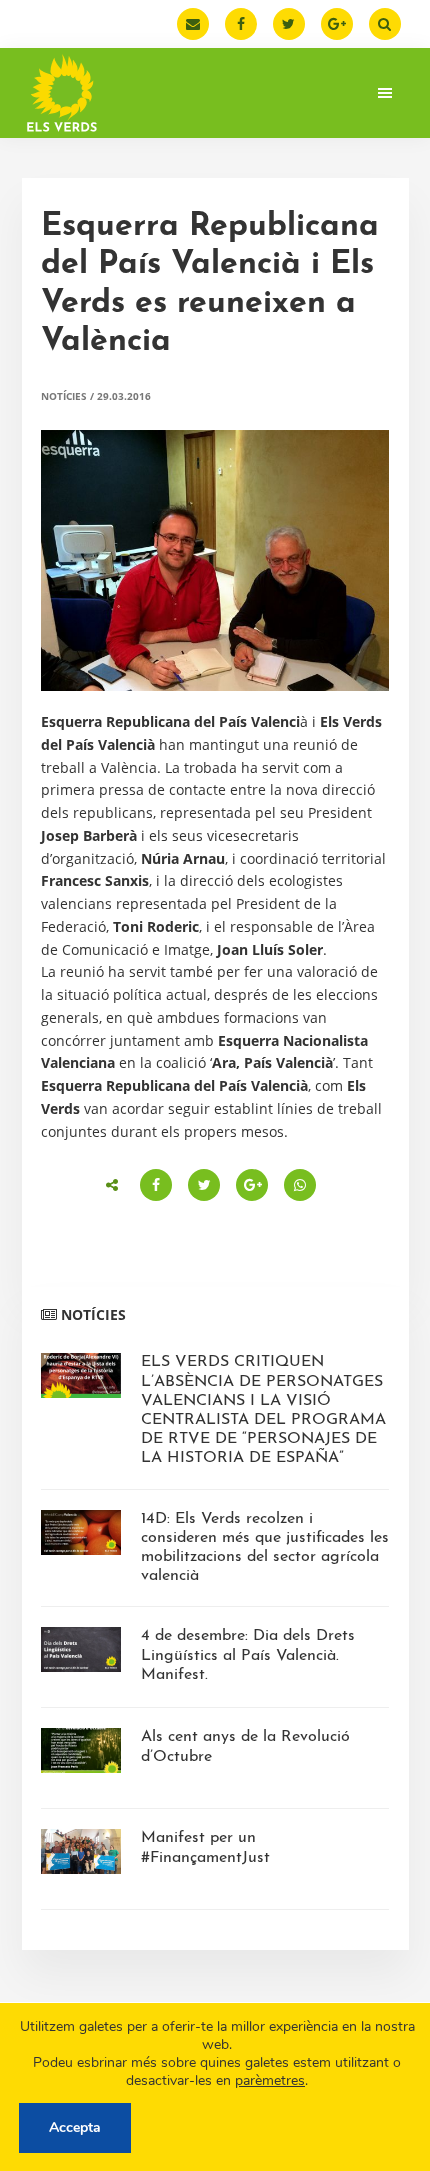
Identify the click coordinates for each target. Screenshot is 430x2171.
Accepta (75, 2127)
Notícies (64, 396)
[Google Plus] (337, 24)
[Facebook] (241, 24)
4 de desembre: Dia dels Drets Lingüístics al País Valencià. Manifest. (248, 1655)
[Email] (193, 24)
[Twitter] (289, 24)
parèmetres (270, 2081)
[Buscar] (385, 24)
